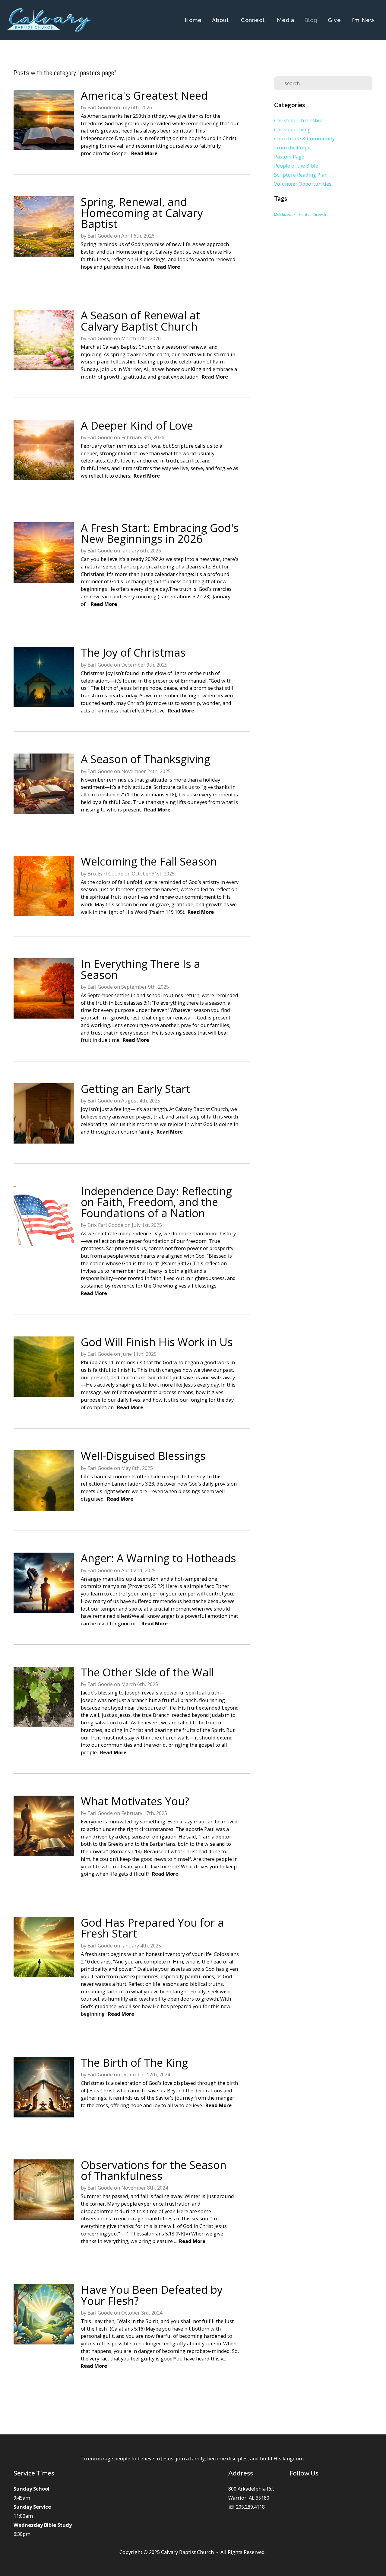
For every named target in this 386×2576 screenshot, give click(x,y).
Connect (254, 20)
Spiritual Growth (312, 214)
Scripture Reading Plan (301, 175)
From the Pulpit (293, 147)
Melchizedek (285, 214)
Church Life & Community (304, 138)
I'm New (363, 20)
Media (286, 20)
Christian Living (292, 129)
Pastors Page (289, 157)
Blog (311, 20)
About (221, 20)
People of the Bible (296, 166)
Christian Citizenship (298, 120)
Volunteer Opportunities (303, 184)
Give (334, 20)
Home (193, 20)
